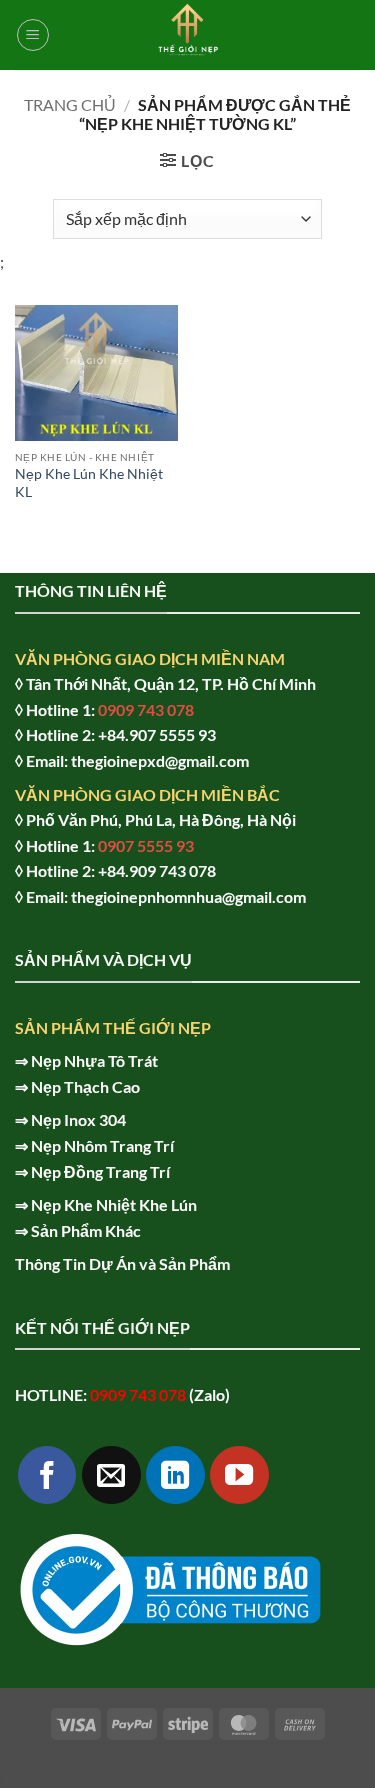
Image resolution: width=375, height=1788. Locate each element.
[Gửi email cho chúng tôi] (111, 1475)
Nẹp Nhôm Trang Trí (102, 1145)
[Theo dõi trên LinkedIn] (175, 1475)
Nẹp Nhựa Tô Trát (94, 1060)
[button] (33, 35)
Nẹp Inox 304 (78, 1119)
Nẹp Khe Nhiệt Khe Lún (114, 1204)
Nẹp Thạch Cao (85, 1086)
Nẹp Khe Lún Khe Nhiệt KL (89, 483)
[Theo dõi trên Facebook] (47, 1475)
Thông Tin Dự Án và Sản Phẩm (122, 1263)
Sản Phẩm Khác (86, 1230)
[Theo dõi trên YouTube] (239, 1475)
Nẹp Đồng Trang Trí (100, 1171)
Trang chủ (70, 104)
